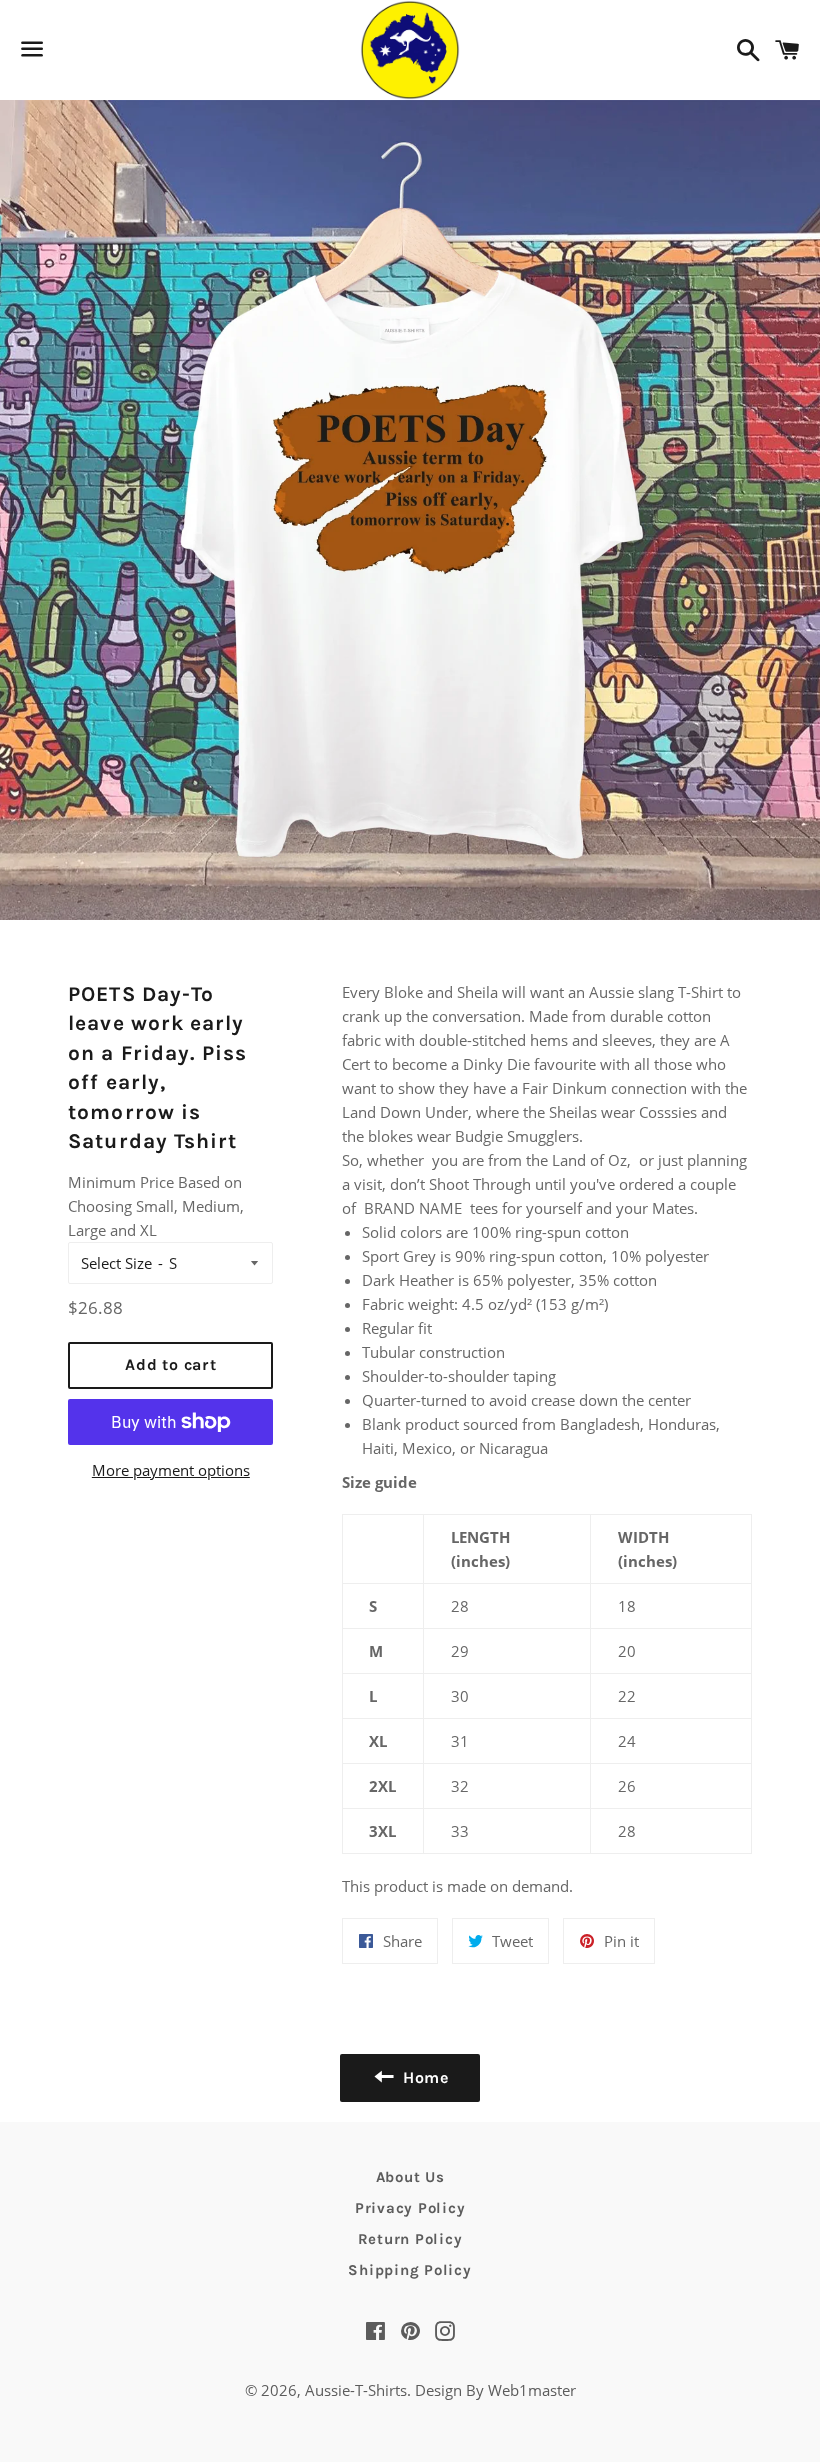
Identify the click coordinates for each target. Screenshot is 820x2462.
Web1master (530, 2390)
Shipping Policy (409, 2270)
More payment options (171, 1470)
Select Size (116, 1263)
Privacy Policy (410, 2208)
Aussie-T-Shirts (356, 2390)
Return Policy (410, 2239)
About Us (410, 2177)
